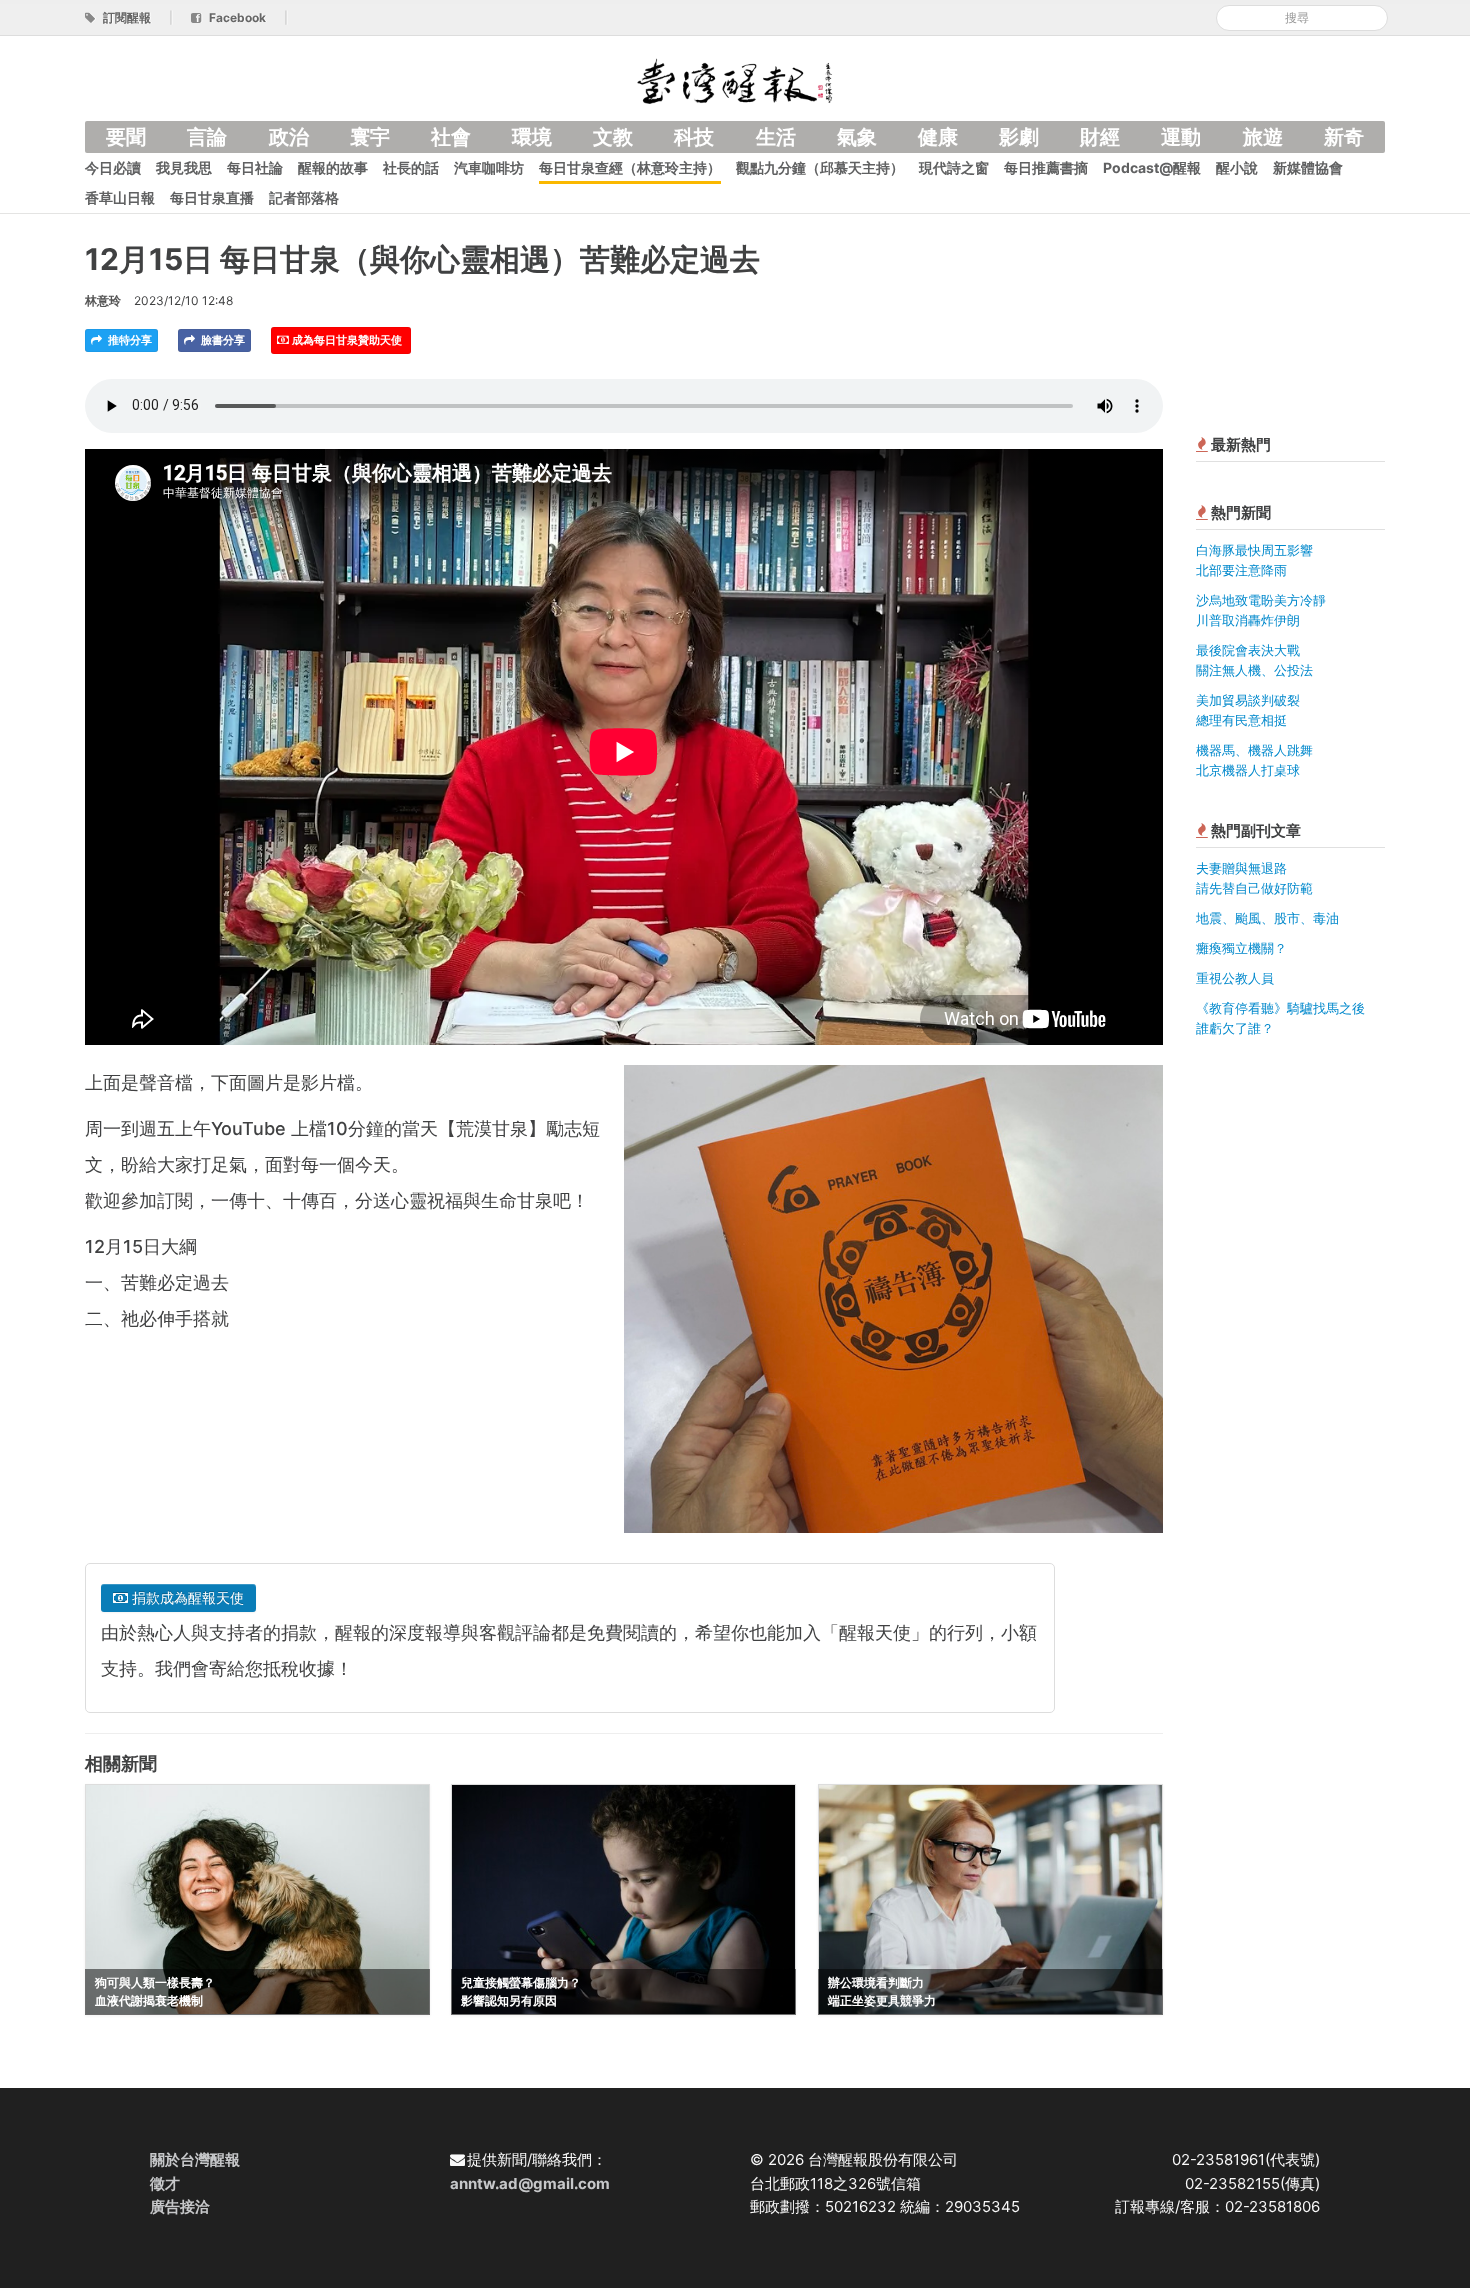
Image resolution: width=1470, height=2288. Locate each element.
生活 (776, 137)
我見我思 (184, 167)
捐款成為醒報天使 (186, 1597)
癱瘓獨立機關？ (1241, 948)
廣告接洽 (180, 2206)
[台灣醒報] (735, 79)
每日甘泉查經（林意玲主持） (630, 167)
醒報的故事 (333, 167)
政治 (289, 137)
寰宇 (370, 137)
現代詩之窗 (954, 167)
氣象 (857, 137)
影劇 (1019, 137)
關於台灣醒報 (195, 2159)
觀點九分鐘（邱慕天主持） (820, 167)
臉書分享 (221, 340)
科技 (694, 137)
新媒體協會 (1308, 167)
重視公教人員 (1235, 978)
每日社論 (255, 167)
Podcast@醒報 (1152, 167)
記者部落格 (304, 197)
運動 (1181, 137)
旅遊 (1263, 137)
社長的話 (411, 167)
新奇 (1344, 137)
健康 (938, 137)
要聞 (126, 137)
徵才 (165, 2183)
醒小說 (1237, 167)
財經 (1100, 137)
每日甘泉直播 (212, 197)
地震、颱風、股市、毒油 (1267, 918)
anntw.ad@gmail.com (530, 2183)
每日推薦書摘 (1046, 167)
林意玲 (103, 300)
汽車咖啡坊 (489, 167)
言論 (207, 137)
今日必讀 (113, 167)
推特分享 (128, 340)
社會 (451, 137)
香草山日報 (120, 197)
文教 (613, 137)
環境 (532, 137)
